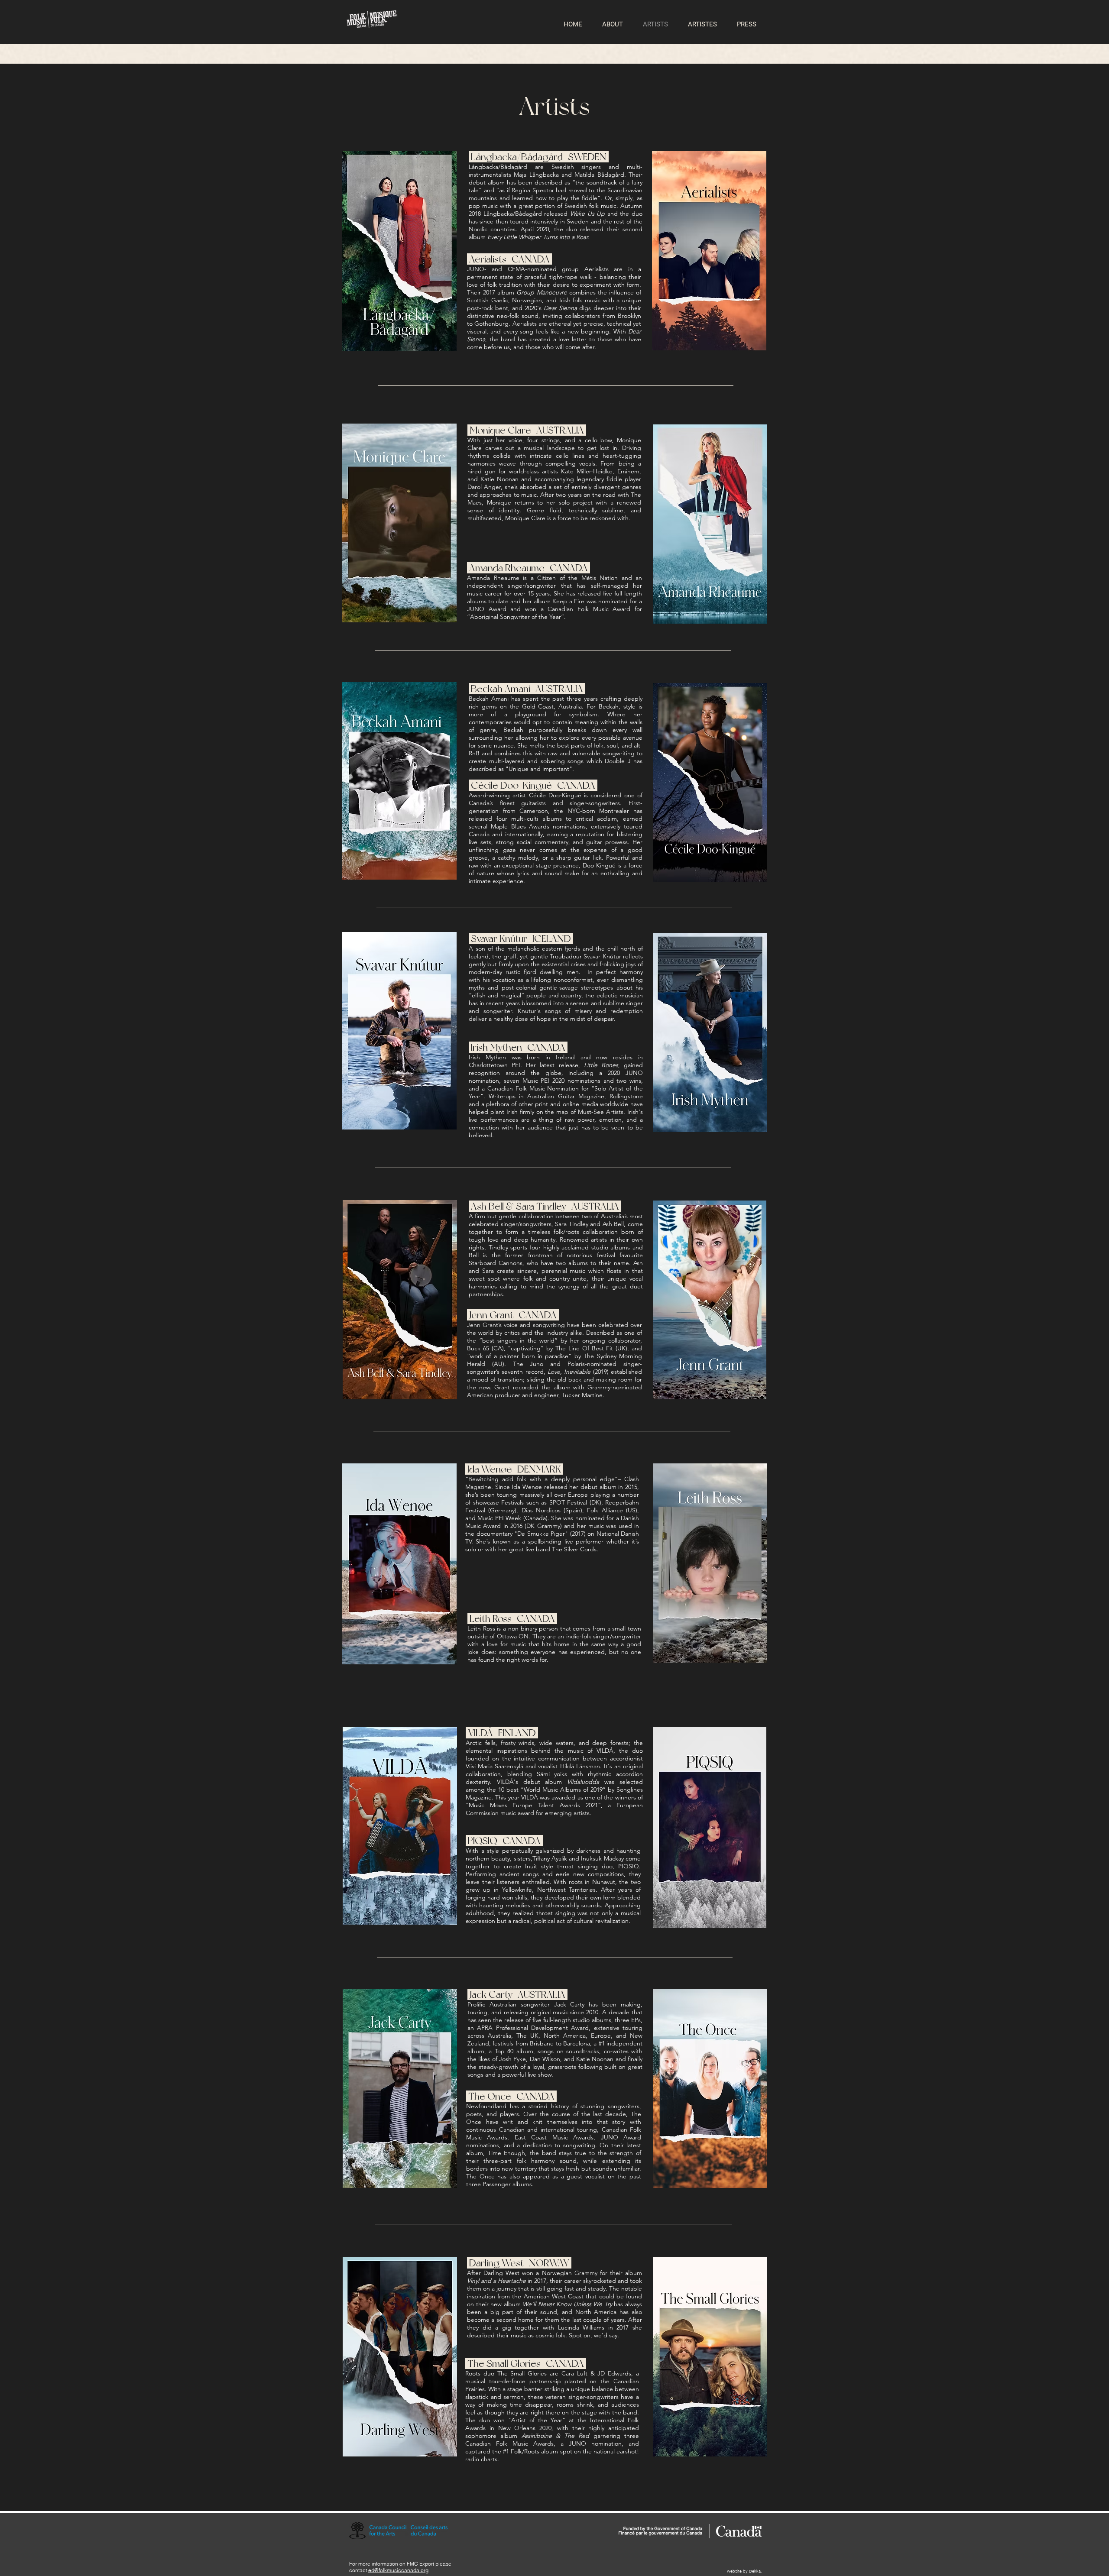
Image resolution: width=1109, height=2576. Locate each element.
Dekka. (756, 2571)
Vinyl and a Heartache (496, 2281)
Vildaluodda (583, 1782)
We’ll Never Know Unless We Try (567, 2304)
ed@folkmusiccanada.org (398, 2570)
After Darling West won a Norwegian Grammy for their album (554, 2273)
